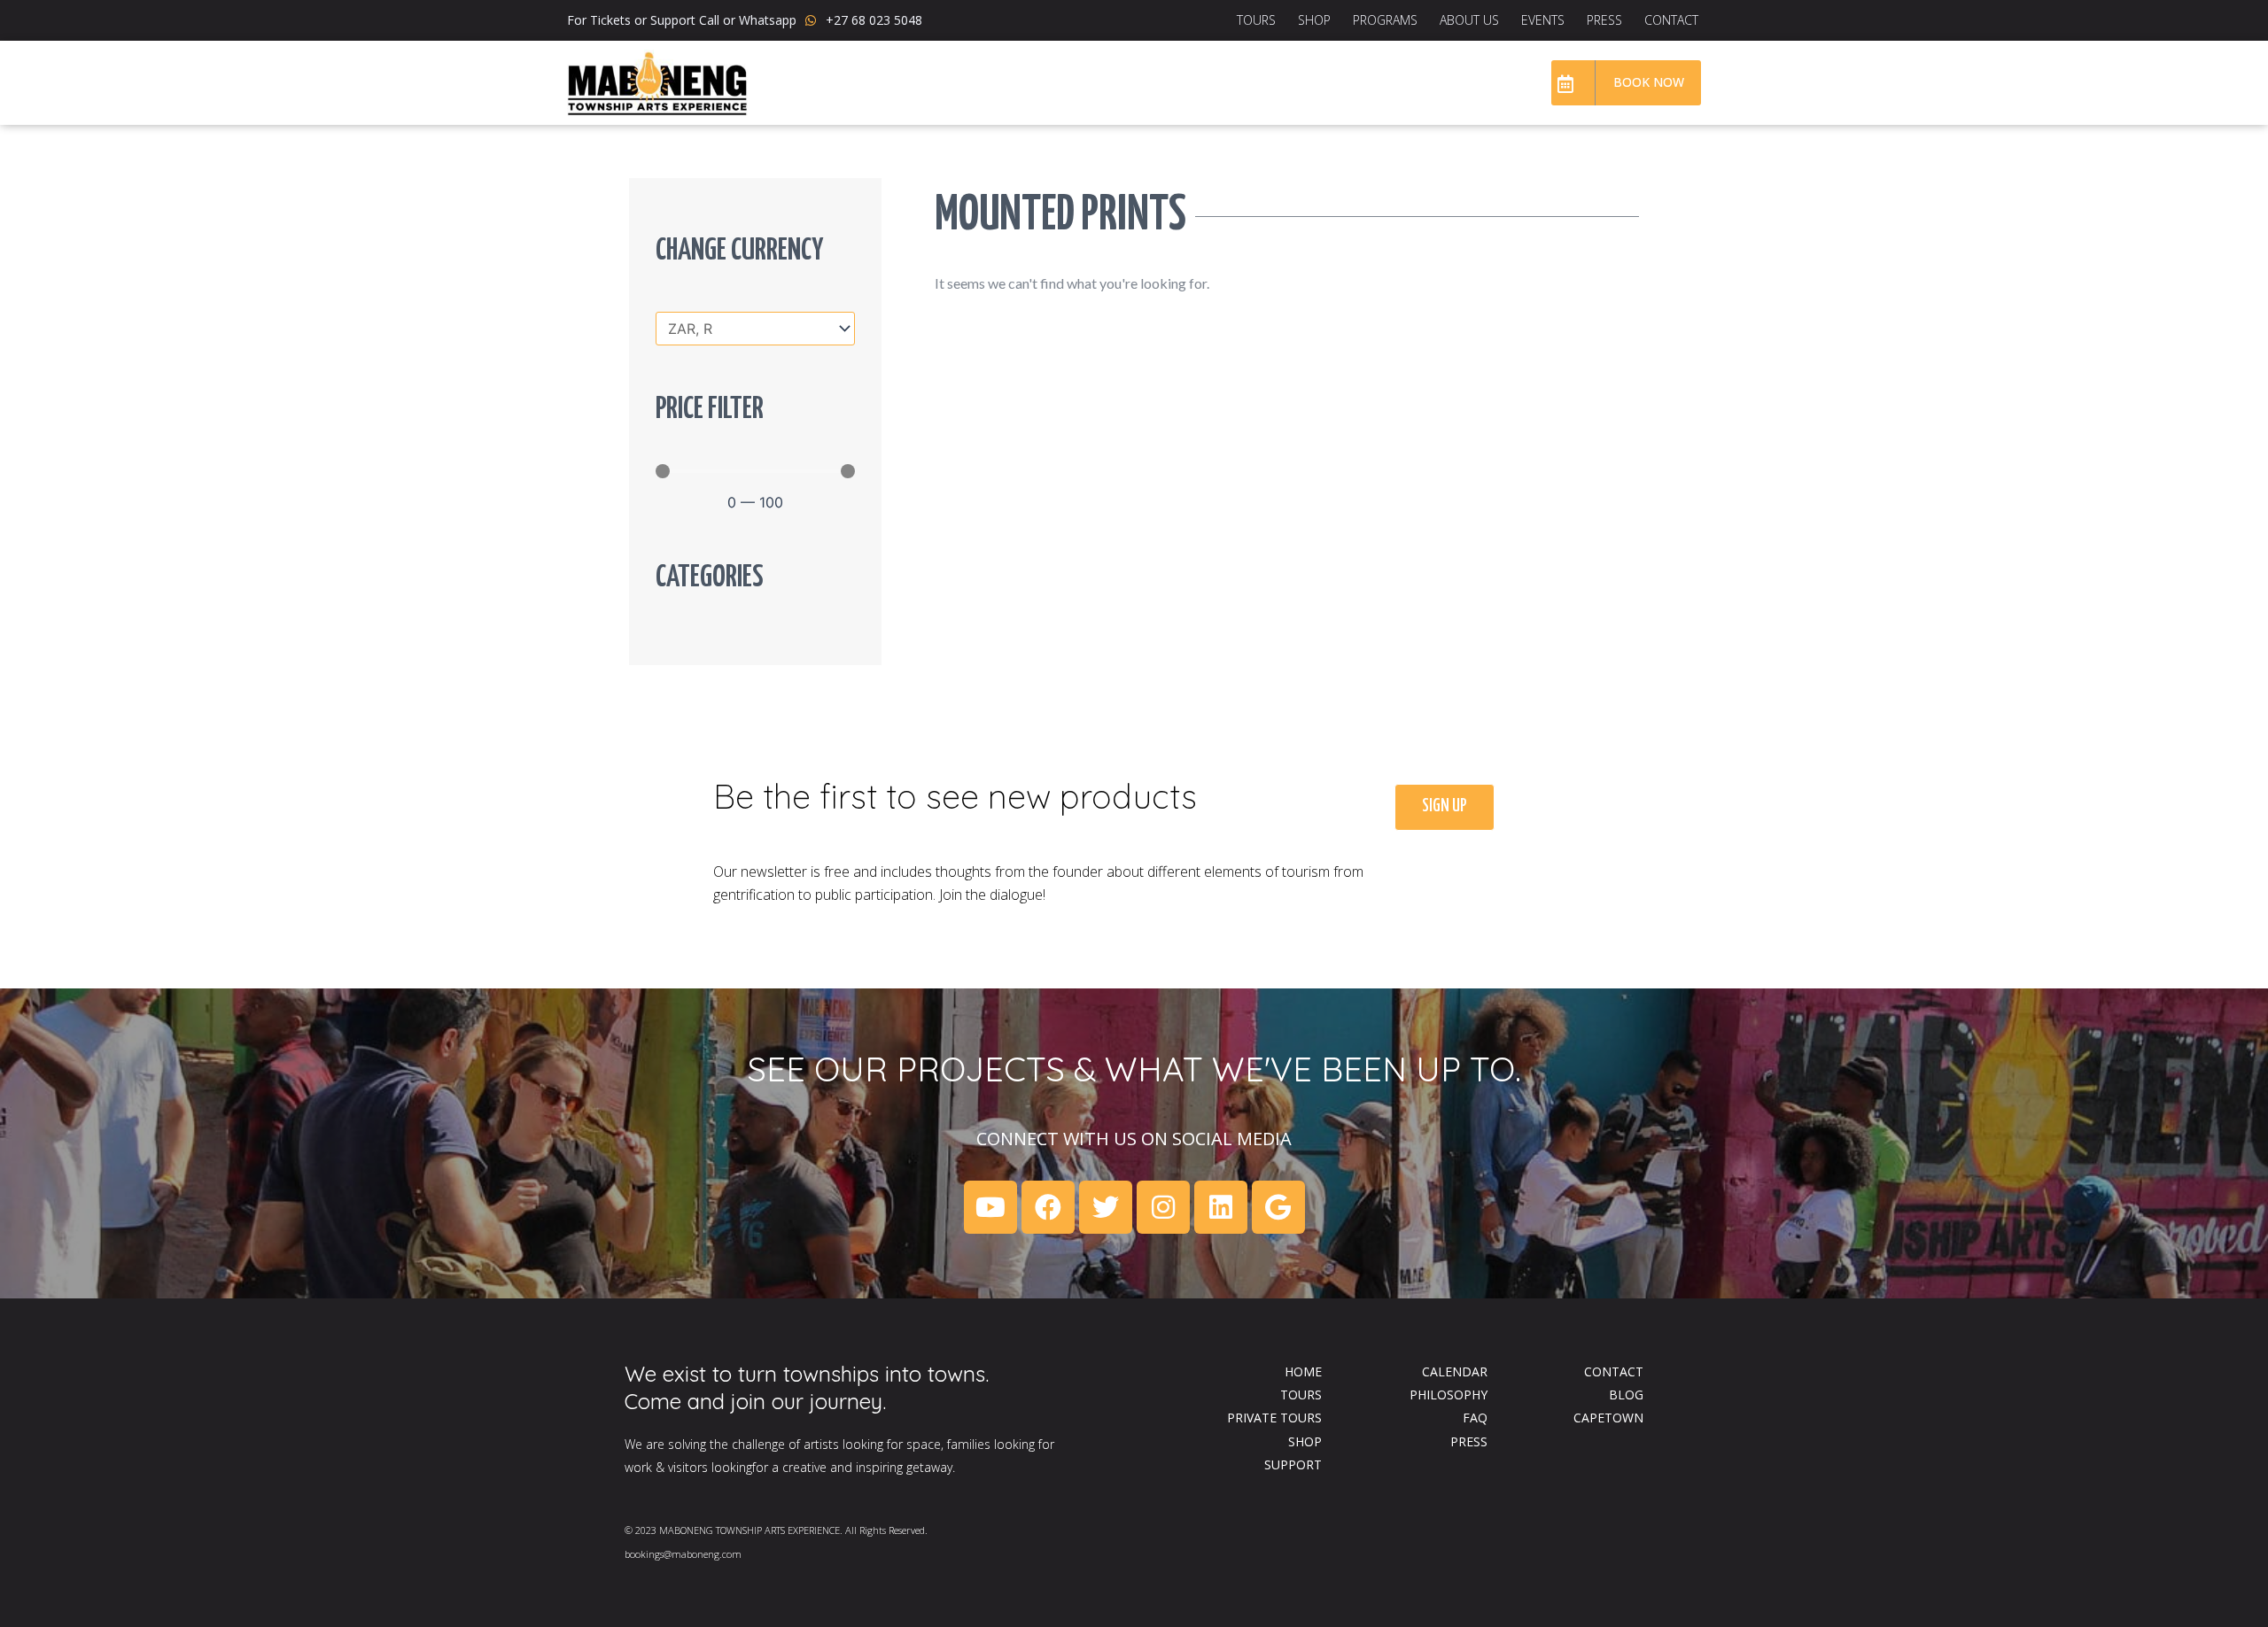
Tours (1256, 20)
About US (1469, 20)
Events (1543, 20)
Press (1604, 20)
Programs (1385, 20)
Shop (1314, 20)
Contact (1671, 20)
